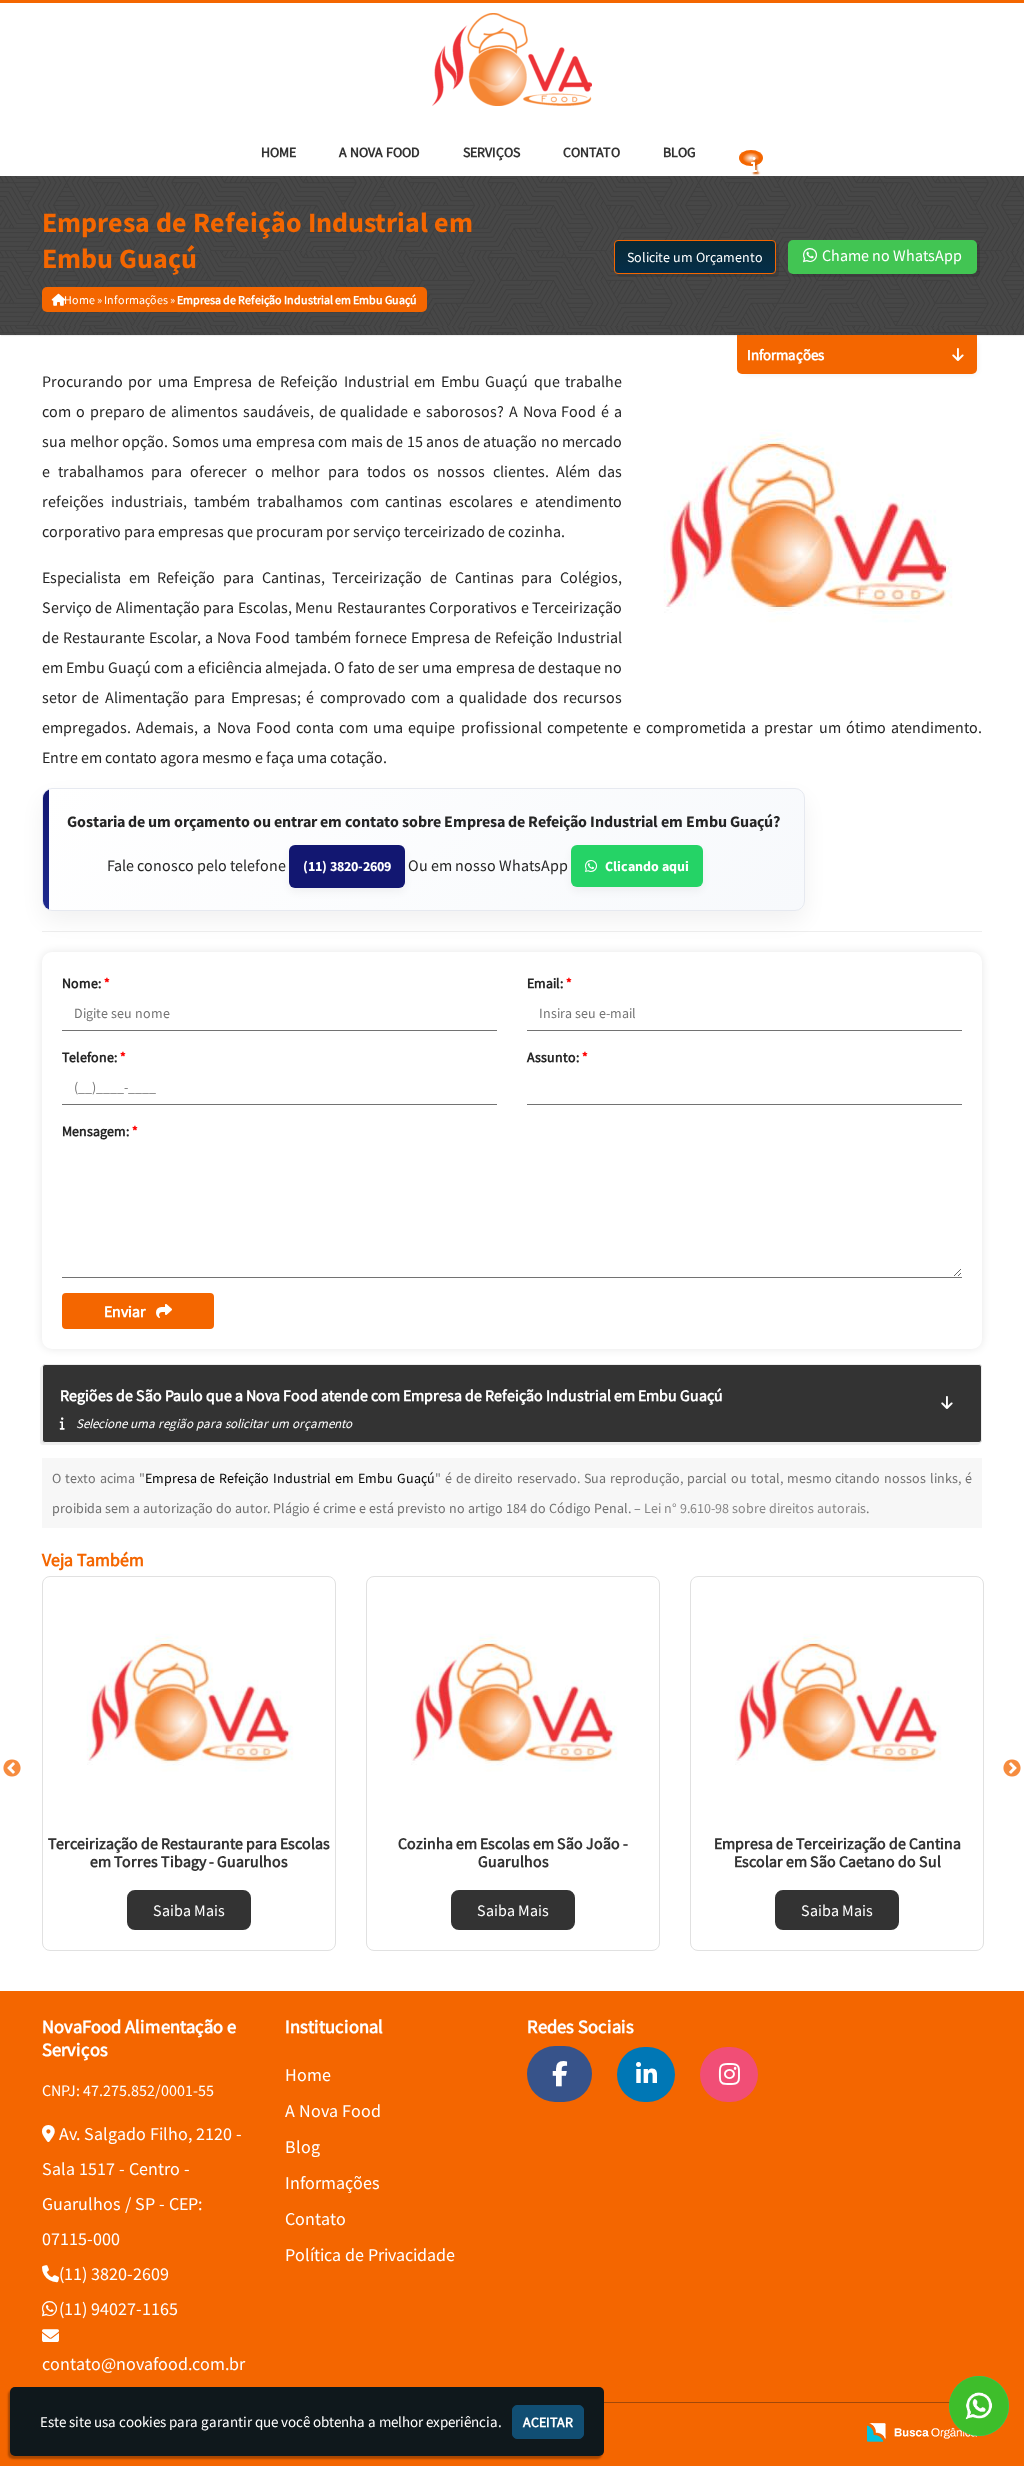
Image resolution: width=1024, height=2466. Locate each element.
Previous (12, 1769)
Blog (679, 152)
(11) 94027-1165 (118, 2308)
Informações (332, 2182)
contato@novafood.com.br (143, 2363)
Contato (591, 152)
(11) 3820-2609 (347, 866)
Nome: (86, 983)
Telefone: (94, 1057)
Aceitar (548, 2422)
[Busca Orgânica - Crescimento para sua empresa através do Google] (921, 2430)
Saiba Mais (189, 1910)
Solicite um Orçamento (695, 257)
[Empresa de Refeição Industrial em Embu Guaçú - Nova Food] (512, 59)
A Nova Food (379, 152)
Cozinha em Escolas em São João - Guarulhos (513, 1852)
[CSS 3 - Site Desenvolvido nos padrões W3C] (762, 2432)
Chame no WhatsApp (890, 255)
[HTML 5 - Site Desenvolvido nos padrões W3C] (694, 2432)
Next (1012, 1769)
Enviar (125, 1311)
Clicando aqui (647, 866)
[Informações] (751, 152)
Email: (549, 983)
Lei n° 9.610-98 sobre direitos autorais (755, 1508)
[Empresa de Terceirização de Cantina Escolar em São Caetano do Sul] (837, 1702)
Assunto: (557, 1057)
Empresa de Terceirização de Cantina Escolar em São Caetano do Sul (837, 1852)
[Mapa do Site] (648, 2432)
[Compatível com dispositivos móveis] (830, 2432)
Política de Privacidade (370, 2254)
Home (278, 152)
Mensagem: (100, 1131)
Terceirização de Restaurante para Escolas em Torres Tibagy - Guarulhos (189, 1852)
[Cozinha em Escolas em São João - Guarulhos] (513, 1702)
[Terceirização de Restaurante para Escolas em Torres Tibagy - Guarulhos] (189, 1702)
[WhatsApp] (979, 2406)
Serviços (491, 152)
